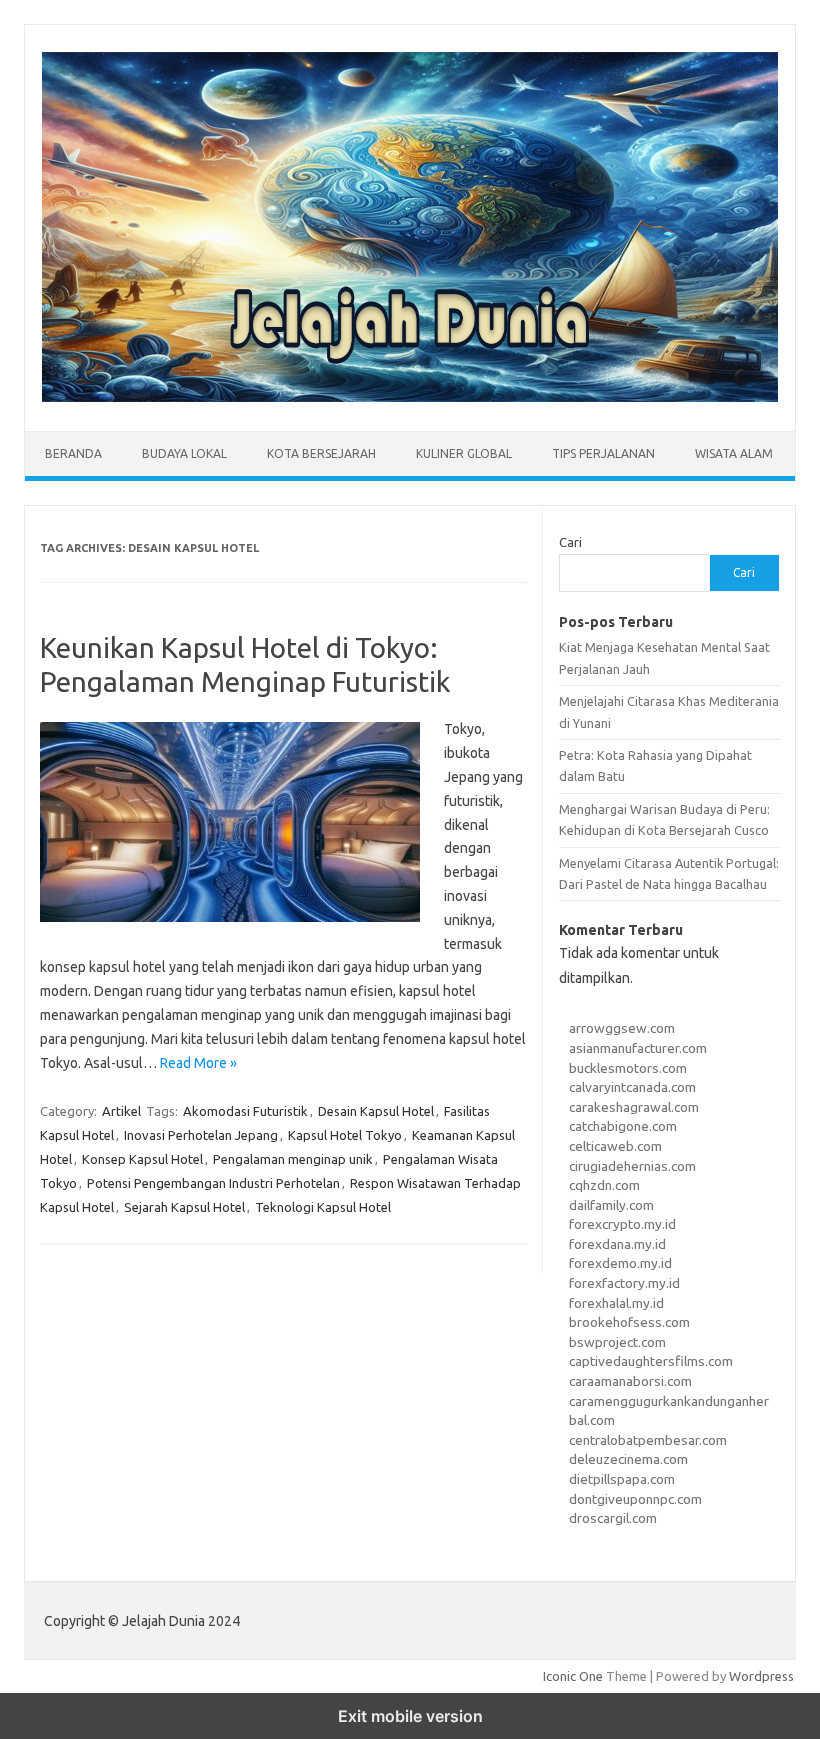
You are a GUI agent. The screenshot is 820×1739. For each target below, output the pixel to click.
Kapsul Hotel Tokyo (345, 1135)
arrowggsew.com (622, 1028)
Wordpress (761, 1676)
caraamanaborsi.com (630, 1381)
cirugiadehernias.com (632, 1166)
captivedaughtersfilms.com (651, 1361)
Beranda (73, 453)
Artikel (121, 1111)
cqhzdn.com (604, 1185)
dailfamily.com (611, 1205)
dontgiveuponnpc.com (635, 1499)
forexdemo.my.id (620, 1263)
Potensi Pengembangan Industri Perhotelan (213, 1183)
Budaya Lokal (184, 453)
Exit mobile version (410, 1716)
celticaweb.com (615, 1146)
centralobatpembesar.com (648, 1440)
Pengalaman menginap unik (293, 1159)
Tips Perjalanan (603, 453)
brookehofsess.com (629, 1322)
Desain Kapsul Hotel (376, 1111)
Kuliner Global (464, 453)
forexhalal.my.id (616, 1303)
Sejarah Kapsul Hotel (184, 1207)
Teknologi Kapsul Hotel (323, 1207)
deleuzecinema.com (628, 1459)
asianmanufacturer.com (638, 1048)
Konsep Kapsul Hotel (142, 1159)
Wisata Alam (734, 453)
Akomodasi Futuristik (245, 1111)
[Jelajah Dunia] (410, 397)
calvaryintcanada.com (632, 1087)
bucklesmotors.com (628, 1068)
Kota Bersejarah (321, 453)
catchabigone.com (623, 1126)
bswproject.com (617, 1342)
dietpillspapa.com (622, 1479)
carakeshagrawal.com (634, 1107)
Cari (570, 542)
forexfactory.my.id (624, 1283)
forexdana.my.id (617, 1244)
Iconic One (573, 1676)
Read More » (198, 1063)
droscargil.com (613, 1518)
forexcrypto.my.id (622, 1224)
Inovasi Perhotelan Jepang (201, 1135)
